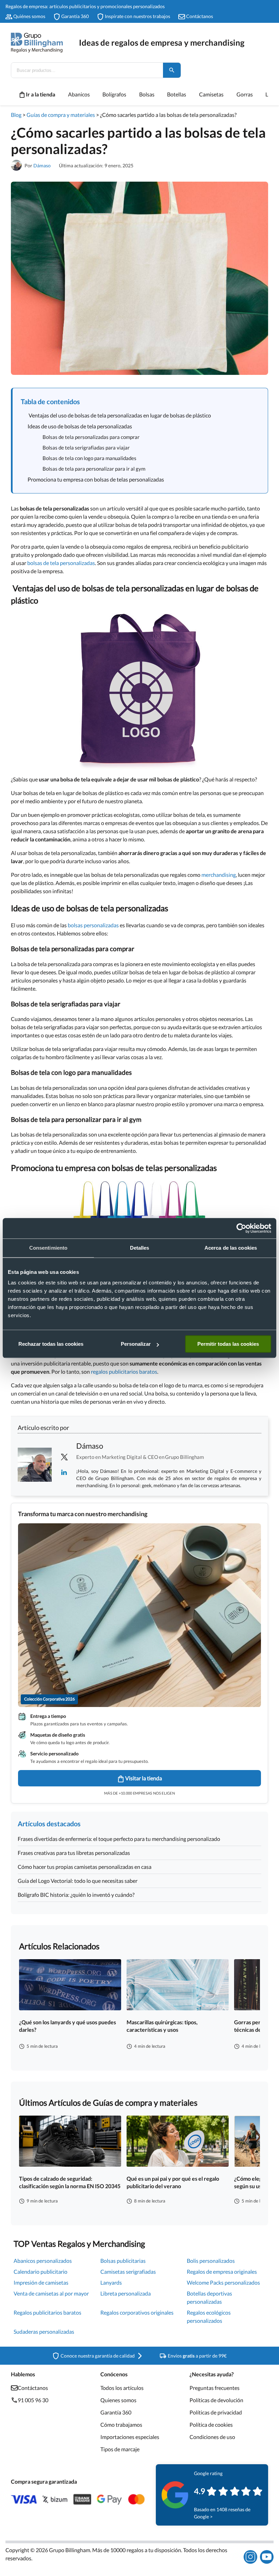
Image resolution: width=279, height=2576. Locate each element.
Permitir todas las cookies (228, 1344)
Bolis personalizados (211, 2261)
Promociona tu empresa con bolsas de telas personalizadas (96, 479)
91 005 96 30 (33, 2400)
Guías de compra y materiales (61, 115)
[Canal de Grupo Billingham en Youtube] (267, 2557)
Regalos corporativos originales (137, 2312)
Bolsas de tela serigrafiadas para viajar (86, 447)
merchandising (219, 875)
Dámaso (42, 165)
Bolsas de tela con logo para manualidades (89, 458)
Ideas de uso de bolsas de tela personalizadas (80, 426)
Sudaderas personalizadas (44, 2331)
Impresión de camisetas (41, 2282)
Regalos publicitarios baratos (47, 2312)
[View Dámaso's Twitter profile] (64, 1457)
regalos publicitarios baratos (124, 1371)
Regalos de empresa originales (222, 2272)
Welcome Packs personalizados (223, 2282)
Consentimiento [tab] (48, 1248)
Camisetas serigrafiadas (128, 2272)
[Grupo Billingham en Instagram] (250, 2557)
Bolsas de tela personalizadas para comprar (91, 437)
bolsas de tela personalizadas (61, 563)
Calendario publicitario (40, 2272)
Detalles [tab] (140, 1248)
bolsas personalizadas (93, 925)
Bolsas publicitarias (123, 2261)
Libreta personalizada (126, 2293)
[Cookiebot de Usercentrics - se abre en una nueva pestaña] (241, 1228)
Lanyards (111, 2282)
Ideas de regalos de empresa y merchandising (162, 42)
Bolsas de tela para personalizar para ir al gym (94, 469)
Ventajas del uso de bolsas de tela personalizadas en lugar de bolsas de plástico (119, 415)
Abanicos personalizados (43, 2261)
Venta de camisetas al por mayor (51, 2293)
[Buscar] (172, 70)
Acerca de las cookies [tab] (231, 1248)
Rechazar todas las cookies (51, 1344)
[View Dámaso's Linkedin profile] (64, 1472)
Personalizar (136, 1344)
